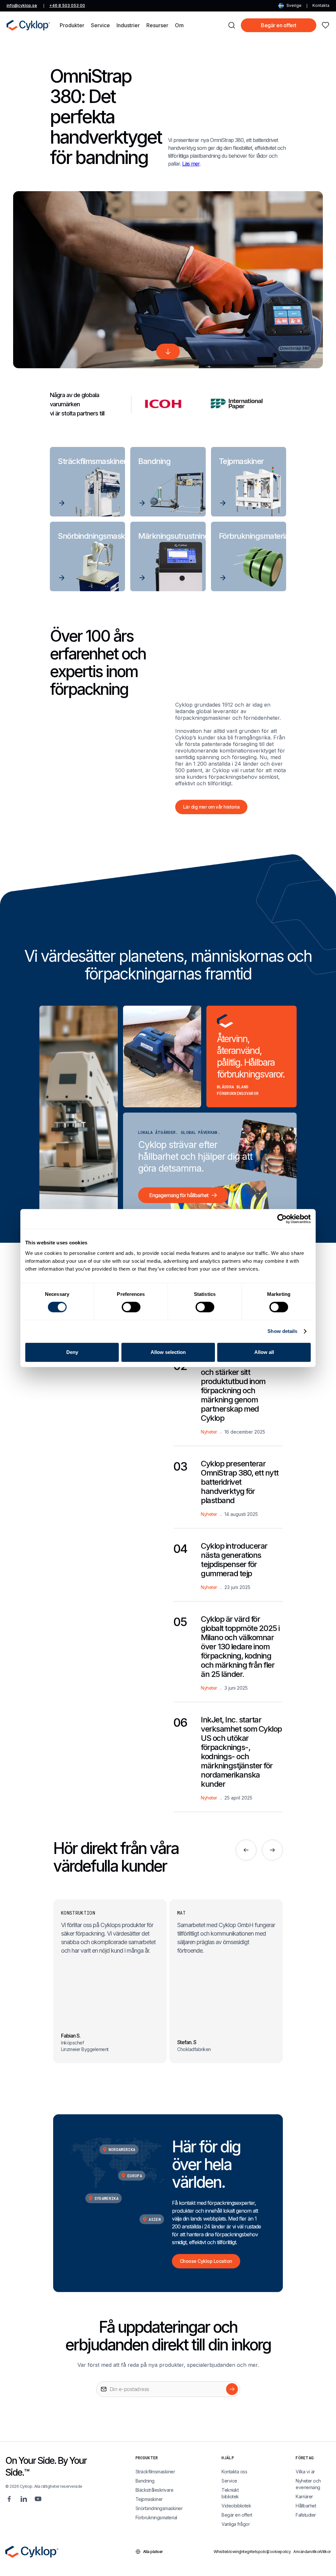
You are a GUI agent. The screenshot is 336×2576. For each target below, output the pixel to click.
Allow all (264, 1352)
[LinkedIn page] (24, 2499)
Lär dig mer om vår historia (211, 807)
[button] (72, 25)
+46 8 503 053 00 (67, 5)
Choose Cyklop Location (206, 2261)
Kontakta (321, 5)
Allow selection (168, 1352)
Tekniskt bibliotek (230, 2493)
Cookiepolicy (278, 2552)
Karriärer (304, 2496)
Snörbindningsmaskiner (159, 2508)
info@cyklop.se (22, 5)
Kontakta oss (234, 2472)
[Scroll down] (168, 352)
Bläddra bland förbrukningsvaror (238, 1090)
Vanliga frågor (236, 2524)
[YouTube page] (38, 2499)
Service (229, 2481)
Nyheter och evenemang (308, 2484)
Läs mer (191, 164)
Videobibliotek (236, 2506)
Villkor (325, 2552)
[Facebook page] (9, 2499)
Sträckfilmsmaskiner (155, 2472)
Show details (282, 1331)
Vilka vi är (305, 2472)
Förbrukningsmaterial (156, 2517)
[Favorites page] (325, 25)
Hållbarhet (306, 2506)
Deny (72, 1352)
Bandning (145, 2481)
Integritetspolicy (252, 2552)
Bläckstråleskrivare (155, 2490)
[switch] (131, 1307)
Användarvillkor (305, 2552)
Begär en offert (279, 25)
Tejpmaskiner (149, 2499)
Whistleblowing (225, 2552)
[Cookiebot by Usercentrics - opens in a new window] (282, 1219)
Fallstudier (306, 2515)
